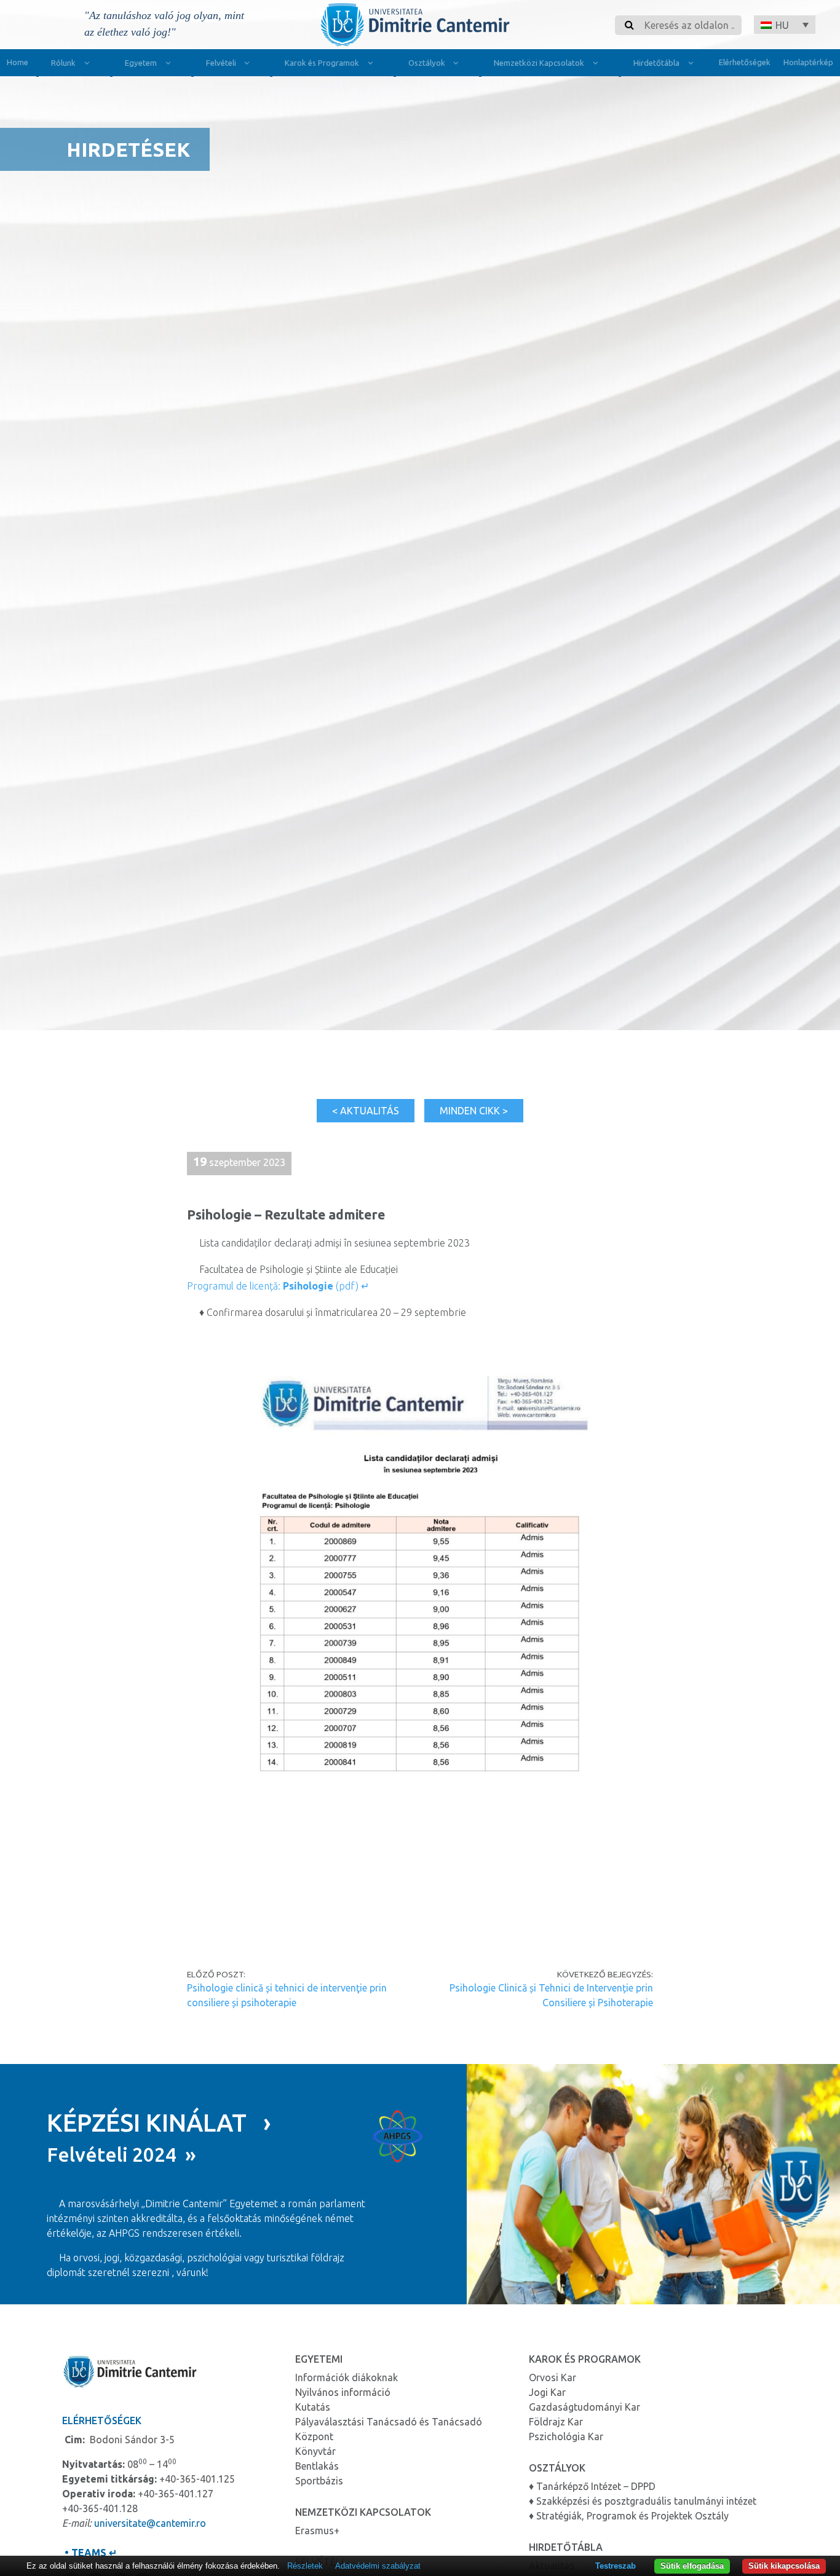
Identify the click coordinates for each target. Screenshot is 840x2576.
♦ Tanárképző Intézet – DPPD (592, 2486)
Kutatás (313, 2407)
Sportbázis (319, 2481)
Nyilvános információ (343, 2392)
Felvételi (221, 63)
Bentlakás (317, 2466)
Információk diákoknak (347, 2377)
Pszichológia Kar (566, 2436)
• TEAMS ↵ (89, 2553)
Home (18, 62)
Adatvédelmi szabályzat (378, 2566)
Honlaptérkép (808, 62)
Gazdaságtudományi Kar (584, 2407)
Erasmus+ (317, 2531)
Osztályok (427, 63)
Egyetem (141, 63)
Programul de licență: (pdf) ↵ (278, 1286)
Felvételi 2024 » (121, 2154)
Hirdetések (128, 149)
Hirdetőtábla (656, 63)
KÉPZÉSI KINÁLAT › (159, 2123)
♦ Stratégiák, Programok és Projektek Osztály (629, 2516)
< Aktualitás (366, 1111)
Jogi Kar (547, 2392)
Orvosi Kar (553, 2377)
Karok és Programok (322, 63)
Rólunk (63, 63)
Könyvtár (315, 2451)
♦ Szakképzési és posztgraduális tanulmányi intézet (643, 2501)
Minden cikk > (474, 1111)
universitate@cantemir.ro (150, 2523)
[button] (785, 25)
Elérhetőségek (745, 62)
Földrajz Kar (556, 2422)
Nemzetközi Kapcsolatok (539, 63)
